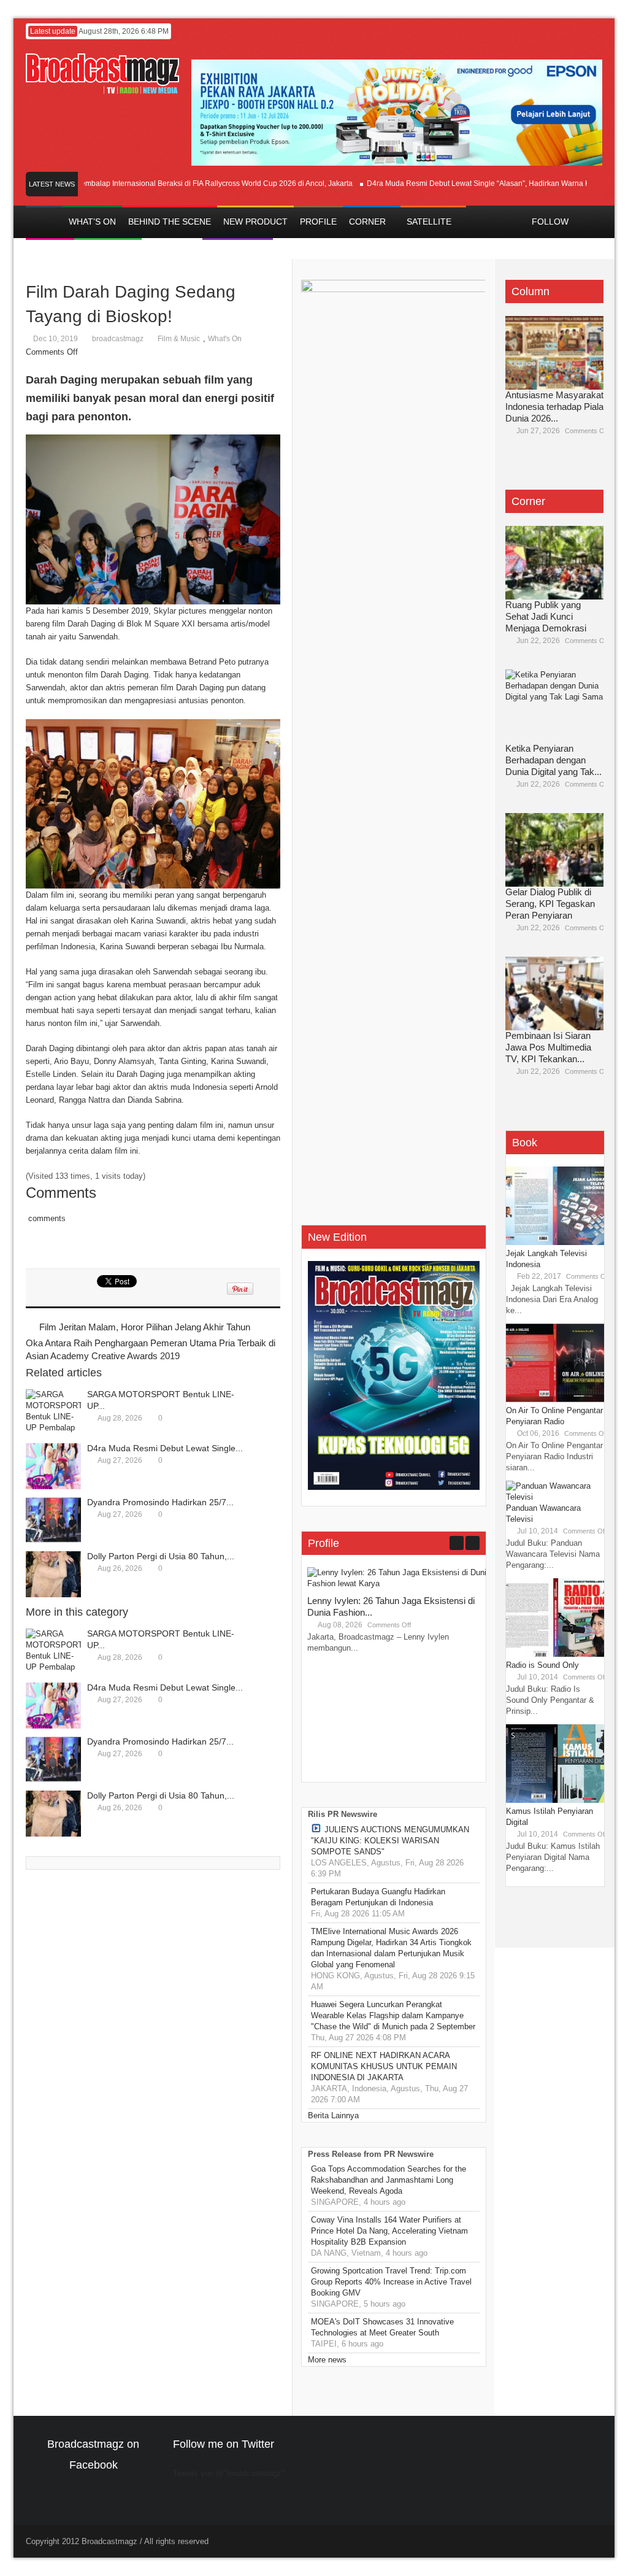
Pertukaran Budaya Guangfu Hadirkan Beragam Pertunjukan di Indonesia (378, 1897)
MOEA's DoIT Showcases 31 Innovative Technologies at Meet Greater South (382, 2327)
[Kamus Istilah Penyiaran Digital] (555, 1800)
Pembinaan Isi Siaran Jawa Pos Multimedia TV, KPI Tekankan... (548, 1047)
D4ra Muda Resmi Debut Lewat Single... (165, 1448)
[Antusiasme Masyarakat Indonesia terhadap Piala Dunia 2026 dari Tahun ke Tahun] (554, 353)
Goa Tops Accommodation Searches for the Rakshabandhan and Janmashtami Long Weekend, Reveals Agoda (389, 2180)
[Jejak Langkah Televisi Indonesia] (555, 1242)
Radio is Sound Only (542, 1665)
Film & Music (179, 339)
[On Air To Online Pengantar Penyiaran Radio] (555, 1399)
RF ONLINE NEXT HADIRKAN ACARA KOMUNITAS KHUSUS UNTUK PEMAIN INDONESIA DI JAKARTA (384, 2066)
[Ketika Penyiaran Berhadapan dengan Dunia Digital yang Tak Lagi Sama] (554, 706)
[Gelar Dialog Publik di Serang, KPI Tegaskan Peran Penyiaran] (554, 850)
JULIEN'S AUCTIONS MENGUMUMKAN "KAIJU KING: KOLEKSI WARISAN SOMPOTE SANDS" (390, 1841)
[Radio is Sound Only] (555, 1654)
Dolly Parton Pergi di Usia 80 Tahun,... (161, 1556)
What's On (225, 339)
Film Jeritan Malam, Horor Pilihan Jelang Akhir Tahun (145, 1327)
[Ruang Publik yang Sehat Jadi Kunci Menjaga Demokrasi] (554, 563)
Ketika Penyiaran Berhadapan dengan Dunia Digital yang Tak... (553, 760)
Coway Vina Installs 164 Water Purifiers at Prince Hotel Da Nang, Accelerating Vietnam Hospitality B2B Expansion (389, 2231)
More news (327, 2360)
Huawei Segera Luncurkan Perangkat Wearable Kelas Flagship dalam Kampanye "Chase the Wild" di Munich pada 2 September (393, 2015)
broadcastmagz (118, 339)
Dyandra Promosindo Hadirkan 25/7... (160, 1502)
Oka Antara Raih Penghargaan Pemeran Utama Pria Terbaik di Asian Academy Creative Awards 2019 (151, 1349)
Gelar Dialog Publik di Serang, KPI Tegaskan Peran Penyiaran (550, 904)
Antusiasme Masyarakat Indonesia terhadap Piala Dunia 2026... (554, 407)
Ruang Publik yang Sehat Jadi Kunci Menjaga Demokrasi (546, 616)
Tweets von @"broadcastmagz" (229, 2473)
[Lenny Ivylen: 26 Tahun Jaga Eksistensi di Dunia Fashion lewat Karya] (399, 1583)
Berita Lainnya (333, 2115)
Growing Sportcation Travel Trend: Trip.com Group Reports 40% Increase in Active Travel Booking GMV (391, 2282)
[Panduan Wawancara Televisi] (555, 1497)
